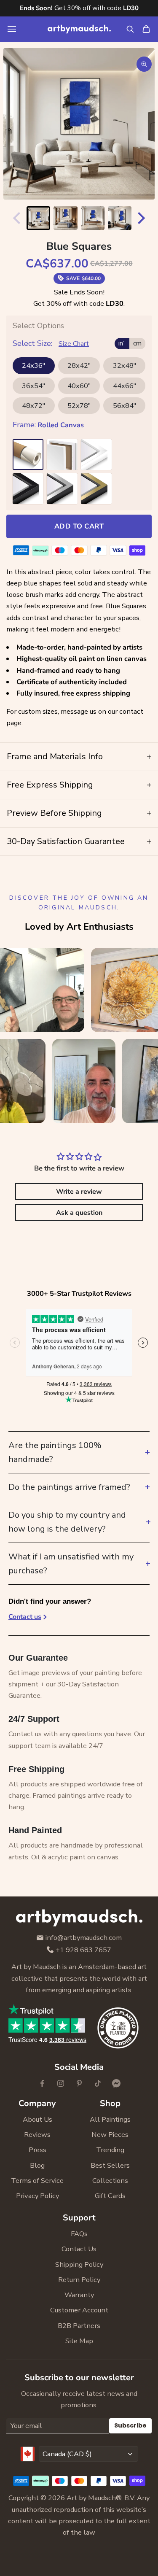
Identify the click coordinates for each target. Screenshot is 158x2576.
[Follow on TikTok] (98, 2083)
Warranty (79, 2295)
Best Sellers (110, 2165)
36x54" (33, 386)
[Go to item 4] (120, 218)
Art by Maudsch (91, 2498)
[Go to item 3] (93, 218)
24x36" (33, 365)
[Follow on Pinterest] (79, 2083)
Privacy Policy (37, 2196)
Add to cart (79, 526)
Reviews (37, 2135)
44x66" (125, 386)
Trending (110, 2150)
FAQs (79, 2234)
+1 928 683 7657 (83, 1950)
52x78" (79, 406)
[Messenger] (116, 2083)
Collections (110, 2181)
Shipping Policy (79, 2264)
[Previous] (15, 218)
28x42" (79, 365)
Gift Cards (110, 2196)
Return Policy (79, 2280)
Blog (37, 2165)
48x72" (33, 406)
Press (37, 2150)
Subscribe (130, 2425)
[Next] (143, 218)
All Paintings (110, 2119)
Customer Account (79, 2310)
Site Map (79, 2341)
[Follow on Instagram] (61, 2083)
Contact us (25, 1617)
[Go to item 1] (38, 218)
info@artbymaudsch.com (84, 1938)
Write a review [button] (79, 1192)
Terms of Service (37, 2181)
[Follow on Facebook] (42, 2083)
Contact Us (79, 2249)
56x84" (125, 406)
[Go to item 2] (65, 218)
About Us (37, 2119)
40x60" (79, 386)
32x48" (125, 365)
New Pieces (110, 2135)
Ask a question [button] (79, 1213)
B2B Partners (79, 2326)
